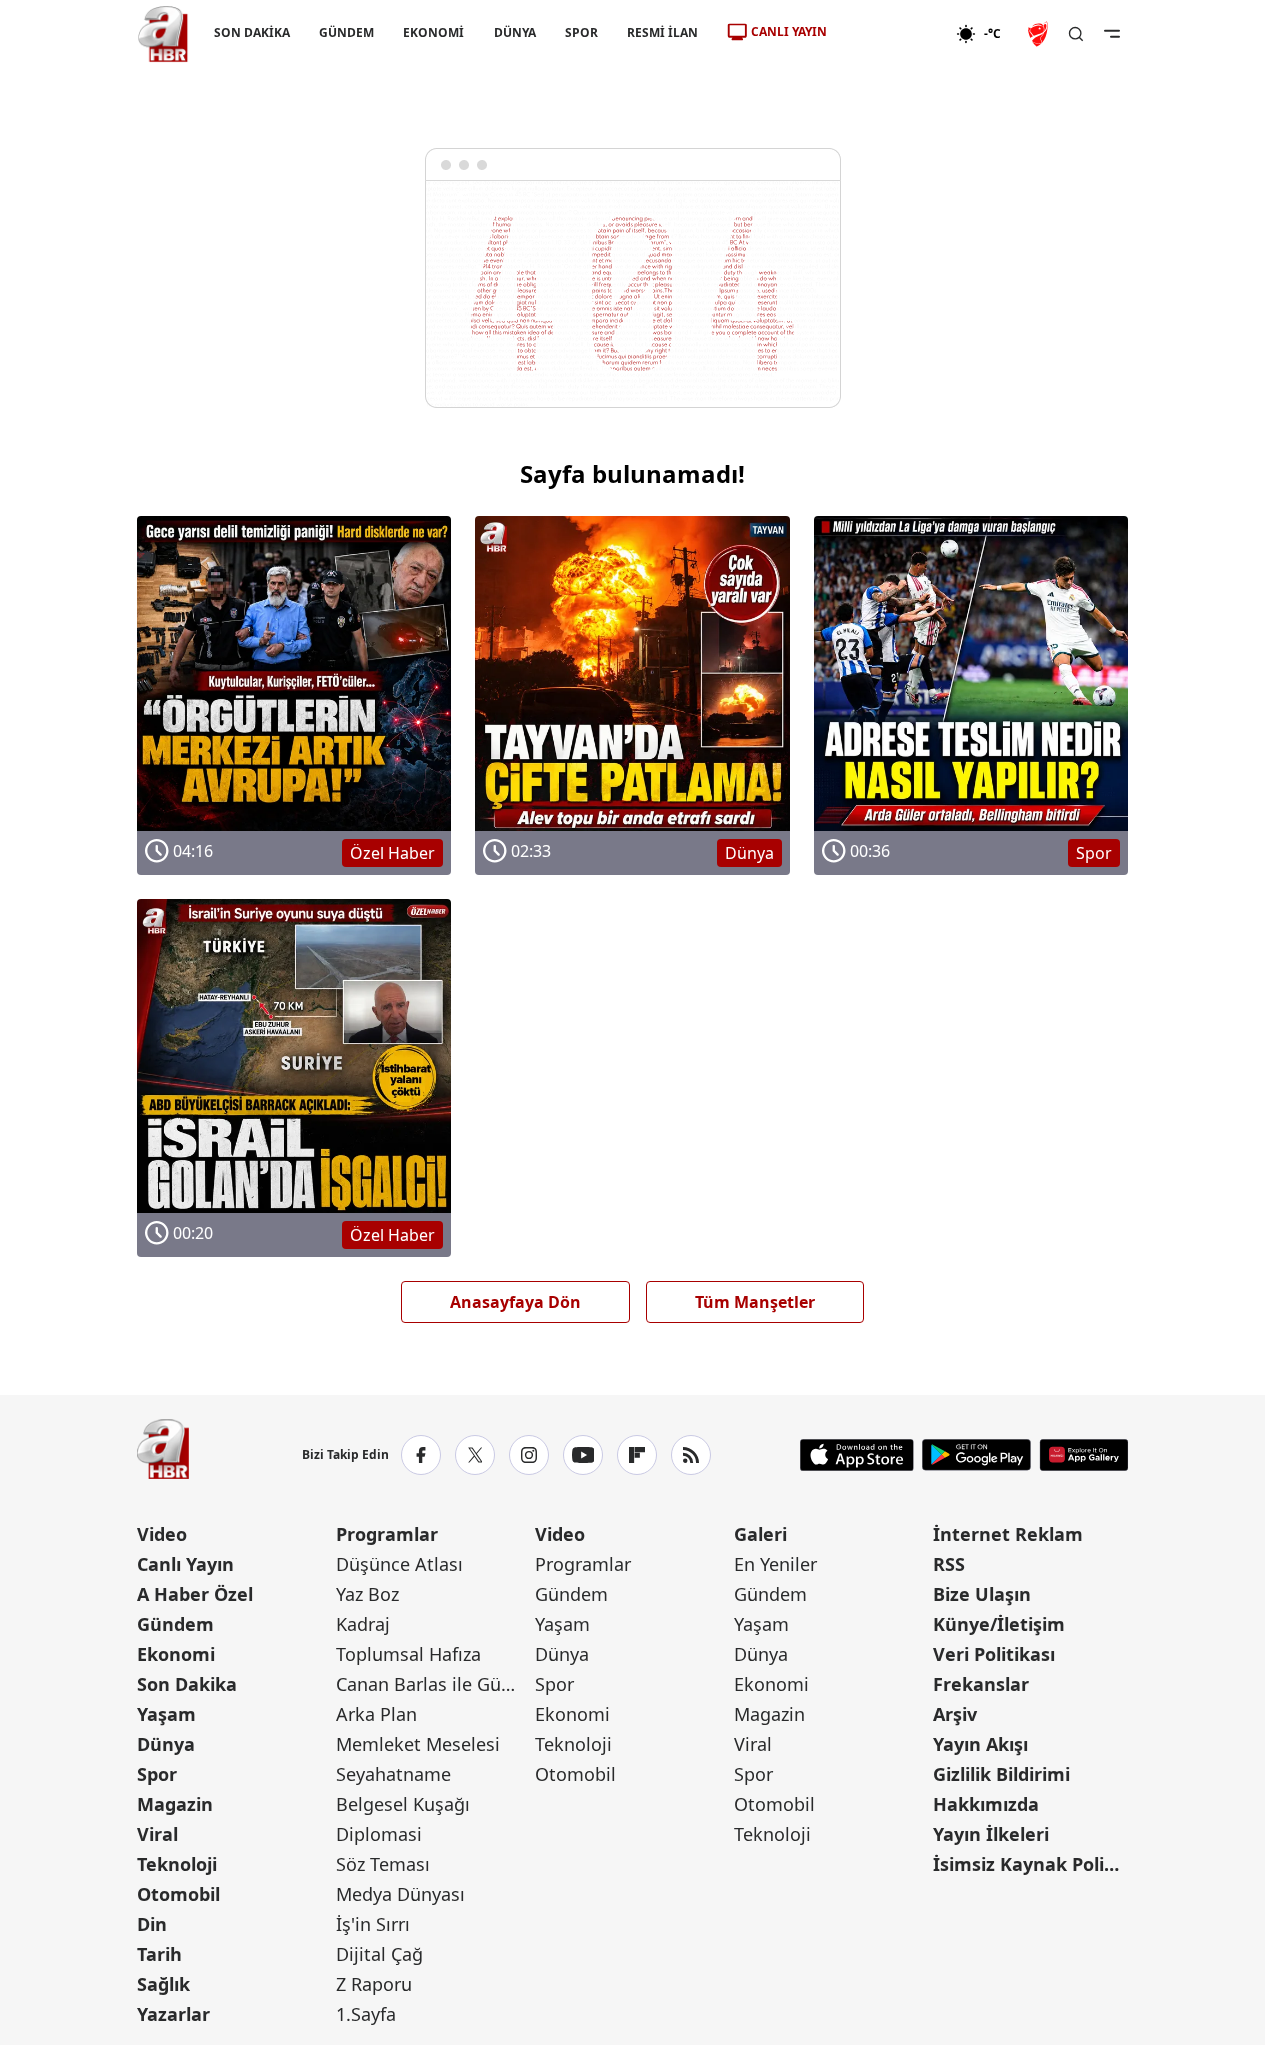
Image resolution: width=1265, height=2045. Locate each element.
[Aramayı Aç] (1076, 34)
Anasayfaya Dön (515, 1302)
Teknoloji (177, 1864)
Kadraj (363, 1624)
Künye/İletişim (999, 1624)
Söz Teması (383, 1864)
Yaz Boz (367, 1594)
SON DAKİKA (252, 32)
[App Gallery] (1083, 1455)
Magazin (175, 1804)
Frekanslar (981, 1684)
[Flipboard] (637, 1455)
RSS (949, 1564)
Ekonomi (176, 1654)
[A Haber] (163, 34)
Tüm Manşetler (755, 1302)
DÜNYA (514, 32)
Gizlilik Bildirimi (1001, 1774)
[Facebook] (421, 1455)
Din (152, 1924)
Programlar (387, 1534)
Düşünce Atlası (399, 1564)
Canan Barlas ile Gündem (433, 1684)
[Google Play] (976, 1455)
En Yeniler (775, 1564)
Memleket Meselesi (418, 1744)
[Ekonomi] (891, 34)
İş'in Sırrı (373, 1924)
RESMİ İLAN (661, 32)
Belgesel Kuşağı (403, 1804)
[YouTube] (583, 1455)
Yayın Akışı (980, 1744)
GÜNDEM (346, 32)
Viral (157, 1834)
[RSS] (691, 1455)
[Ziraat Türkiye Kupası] (1040, 34)
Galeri (760, 1534)
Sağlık (163, 1984)
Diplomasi (379, 1834)
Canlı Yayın (185, 1564)
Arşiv (955, 1714)
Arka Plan (376, 1714)
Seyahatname (393, 1774)
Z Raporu (374, 1984)
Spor (157, 1774)
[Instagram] (529, 1455)
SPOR (580, 32)
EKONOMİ (433, 32)
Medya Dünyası (400, 1894)
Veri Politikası (994, 1654)
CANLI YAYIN (789, 31)
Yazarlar (173, 2014)
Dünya (166, 1744)
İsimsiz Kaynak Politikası (1030, 1864)
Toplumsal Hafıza (408, 1654)
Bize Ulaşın (982, 1594)
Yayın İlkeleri (991, 1834)
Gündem (175, 1624)
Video (162, 1534)
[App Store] (857, 1455)
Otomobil (178, 1894)
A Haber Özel (195, 1594)
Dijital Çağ (379, 1954)
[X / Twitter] (475, 1455)
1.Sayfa (366, 2014)
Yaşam (166, 1714)
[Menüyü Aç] (1112, 34)
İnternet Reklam (1008, 1534)
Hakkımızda (986, 1804)
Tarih (159, 1954)
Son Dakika (187, 1684)
